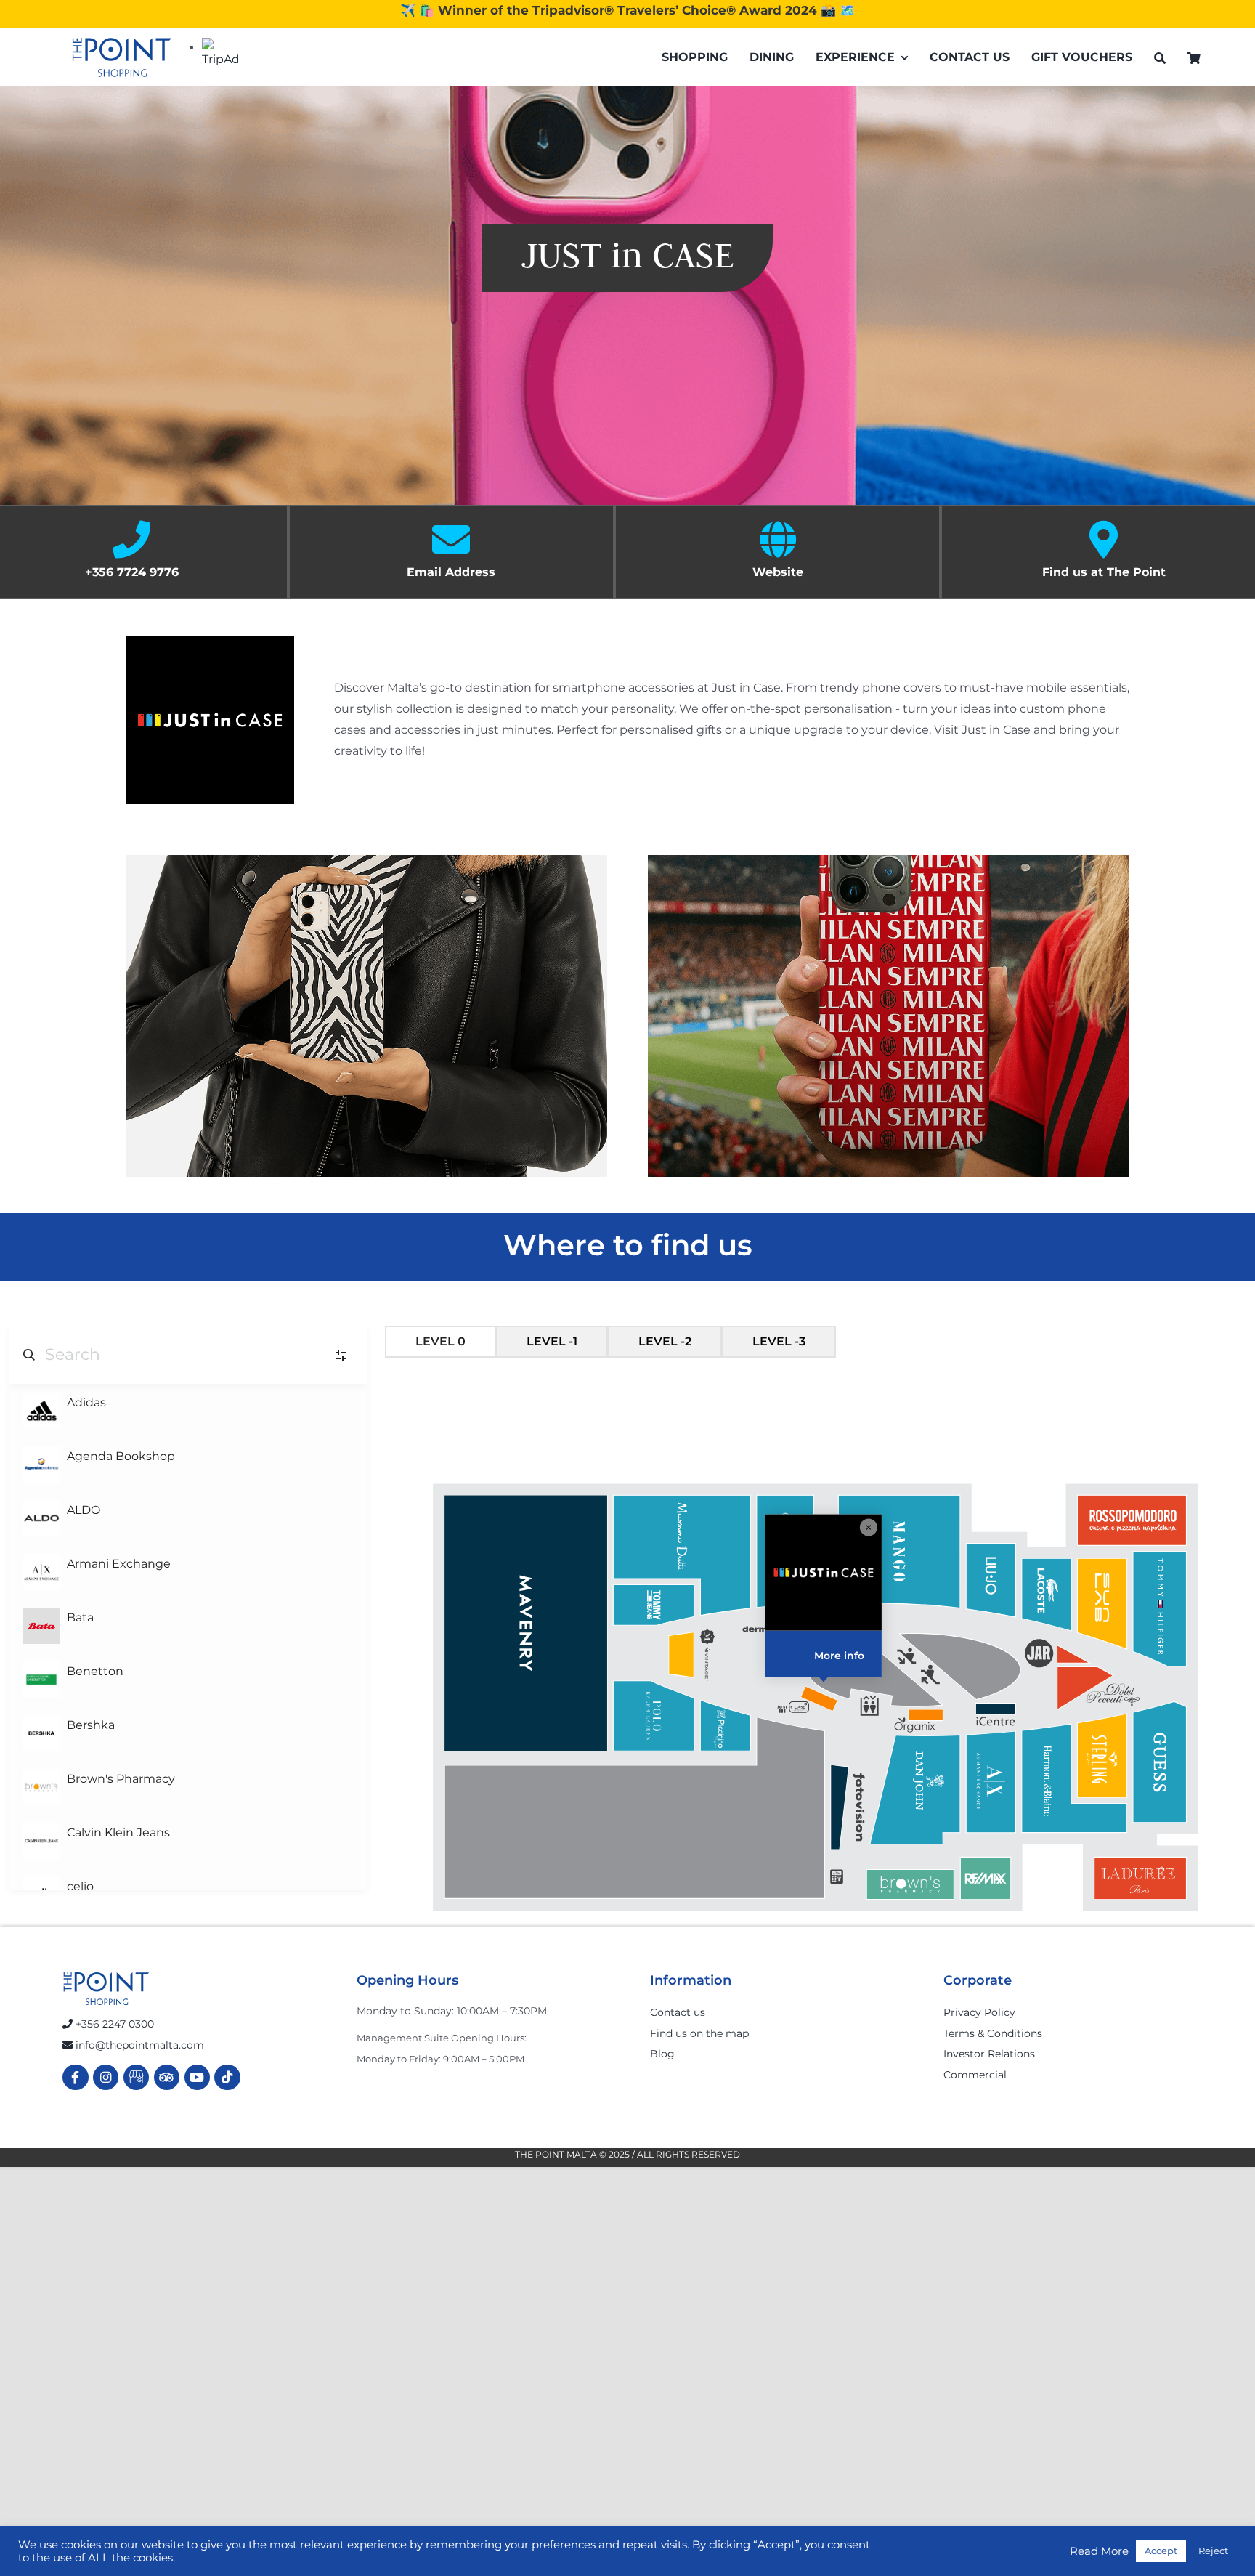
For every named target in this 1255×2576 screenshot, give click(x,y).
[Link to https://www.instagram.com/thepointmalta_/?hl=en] (106, 2077)
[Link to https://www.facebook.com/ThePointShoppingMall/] (75, 2077)
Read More (1099, 2551)
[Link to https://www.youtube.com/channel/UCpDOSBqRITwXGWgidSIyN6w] (197, 2077)
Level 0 (440, 1341)
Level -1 (552, 1341)
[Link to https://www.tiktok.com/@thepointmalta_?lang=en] (227, 2077)
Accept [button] (1161, 2551)
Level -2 (665, 1341)
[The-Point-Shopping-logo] (122, 57)
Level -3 (779, 1341)
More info (840, 1656)
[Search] (1160, 58)
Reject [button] (1213, 2551)
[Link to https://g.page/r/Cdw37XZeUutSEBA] (136, 2077)
